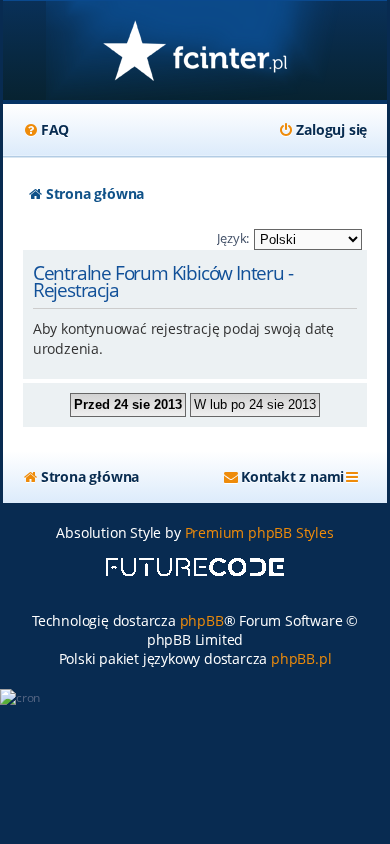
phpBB (202, 620)
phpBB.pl (301, 658)
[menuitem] (46, 130)
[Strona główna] (195, 52)
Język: (233, 238)
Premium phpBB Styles (259, 532)
